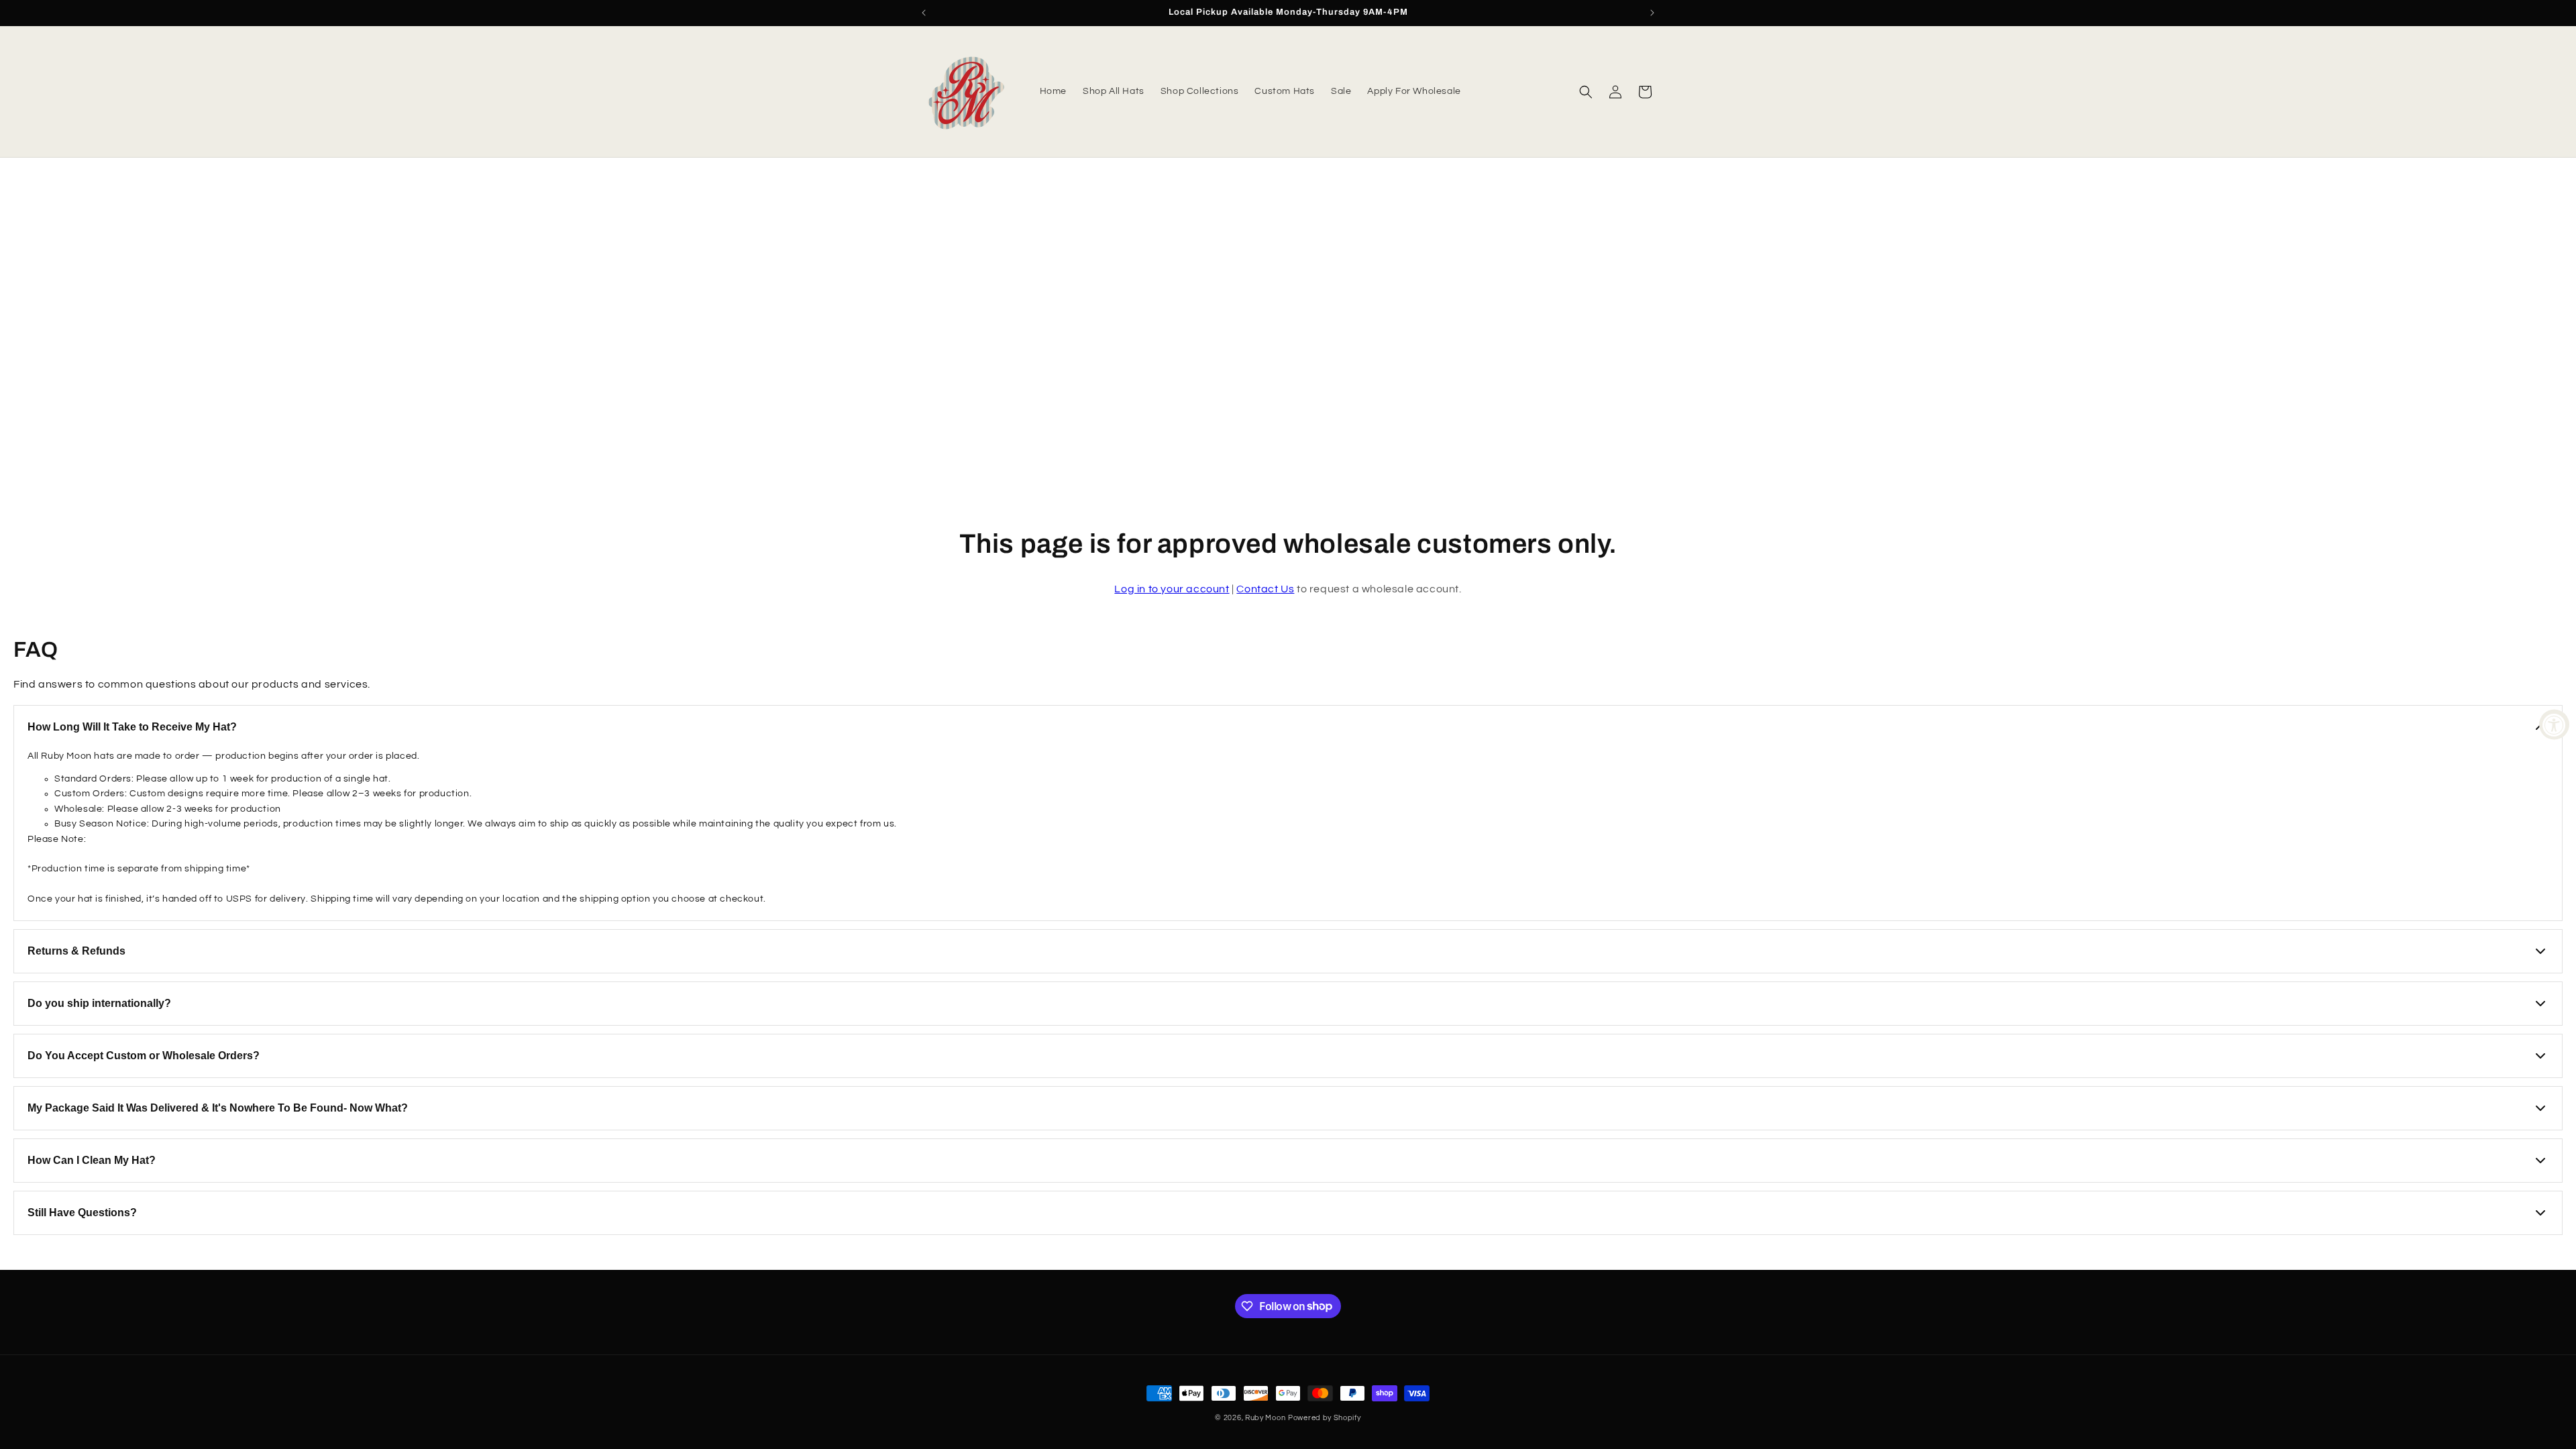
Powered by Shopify (1325, 1418)
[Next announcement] (1652, 13)
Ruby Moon (1265, 1418)
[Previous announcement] (924, 13)
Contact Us (1265, 589)
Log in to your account (1172, 589)
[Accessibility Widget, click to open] (2554, 725)
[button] (1586, 92)
